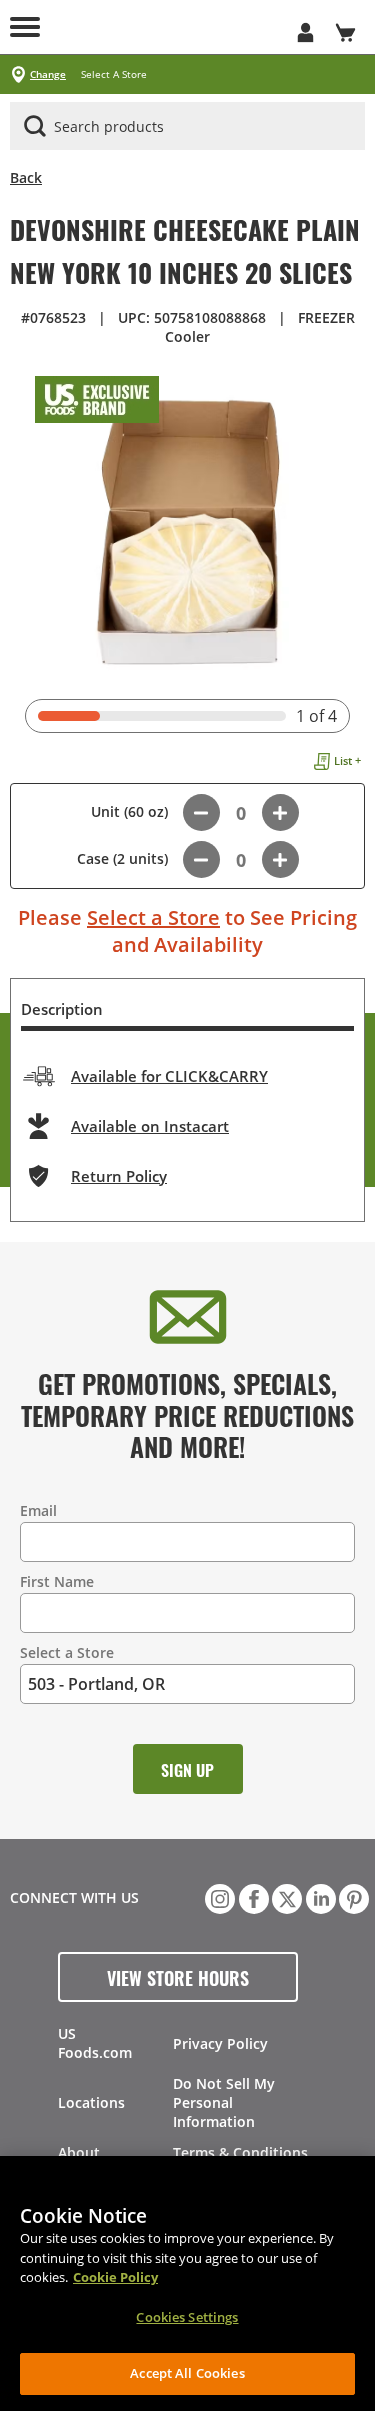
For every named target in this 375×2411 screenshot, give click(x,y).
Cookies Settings (187, 2317)
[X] (285, 1897)
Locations (91, 2102)
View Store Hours (178, 1977)
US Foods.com (95, 2043)
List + (347, 760)
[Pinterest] (352, 1897)
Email (38, 1510)
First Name (57, 1581)
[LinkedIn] (319, 1897)
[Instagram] (218, 1897)
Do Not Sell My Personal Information (224, 2102)
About (79, 2152)
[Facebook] (252, 1897)
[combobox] (187, 127)
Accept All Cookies (187, 2373)
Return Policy (119, 1176)
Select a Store (153, 917)
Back (26, 177)
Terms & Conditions (240, 2152)
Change (48, 74)
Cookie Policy (115, 2277)
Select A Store (114, 74)
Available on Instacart (150, 1126)
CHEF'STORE (167, 27)
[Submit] (35, 126)
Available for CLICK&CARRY (169, 1076)
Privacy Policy (220, 2043)
